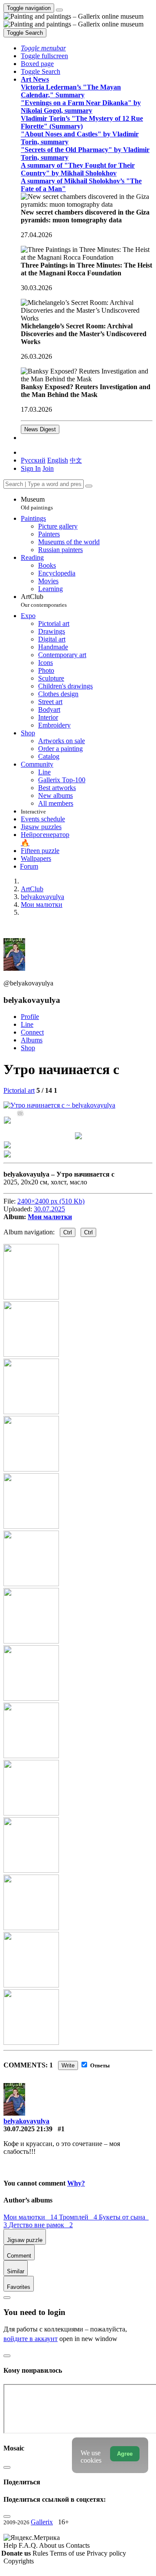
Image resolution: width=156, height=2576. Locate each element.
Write (68, 2065)
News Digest (40, 429)
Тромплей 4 (79, 2217)
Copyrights (19, 2561)
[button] (43, 48)
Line (27, 1024)
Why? (76, 2183)
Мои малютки (50, 1217)
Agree (125, 2454)
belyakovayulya (26, 2121)
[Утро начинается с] (59, 1105)
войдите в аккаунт (31, 2339)
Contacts (78, 2545)
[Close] (89, 486)
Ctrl (68, 1232)
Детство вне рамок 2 (41, 2225)
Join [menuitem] (48, 468)
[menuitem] (76, 460)
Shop (28, 1048)
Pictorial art (19, 1090)
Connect (32, 1032)
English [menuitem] (58, 460)
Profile (30, 1017)
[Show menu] (59, 10)
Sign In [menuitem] (31, 468)
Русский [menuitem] (33, 460)
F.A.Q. (29, 2545)
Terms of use (68, 2553)
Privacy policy (106, 2553)
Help (11, 2545)
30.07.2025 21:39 (28, 2129)
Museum (37, 503)
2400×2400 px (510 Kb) (51, 1201)
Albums (32, 1040)
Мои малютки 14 (31, 2217)
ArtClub (44, 600)
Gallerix (42, 2522)
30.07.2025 (49, 1209)
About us (52, 2545)
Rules (41, 2553)
